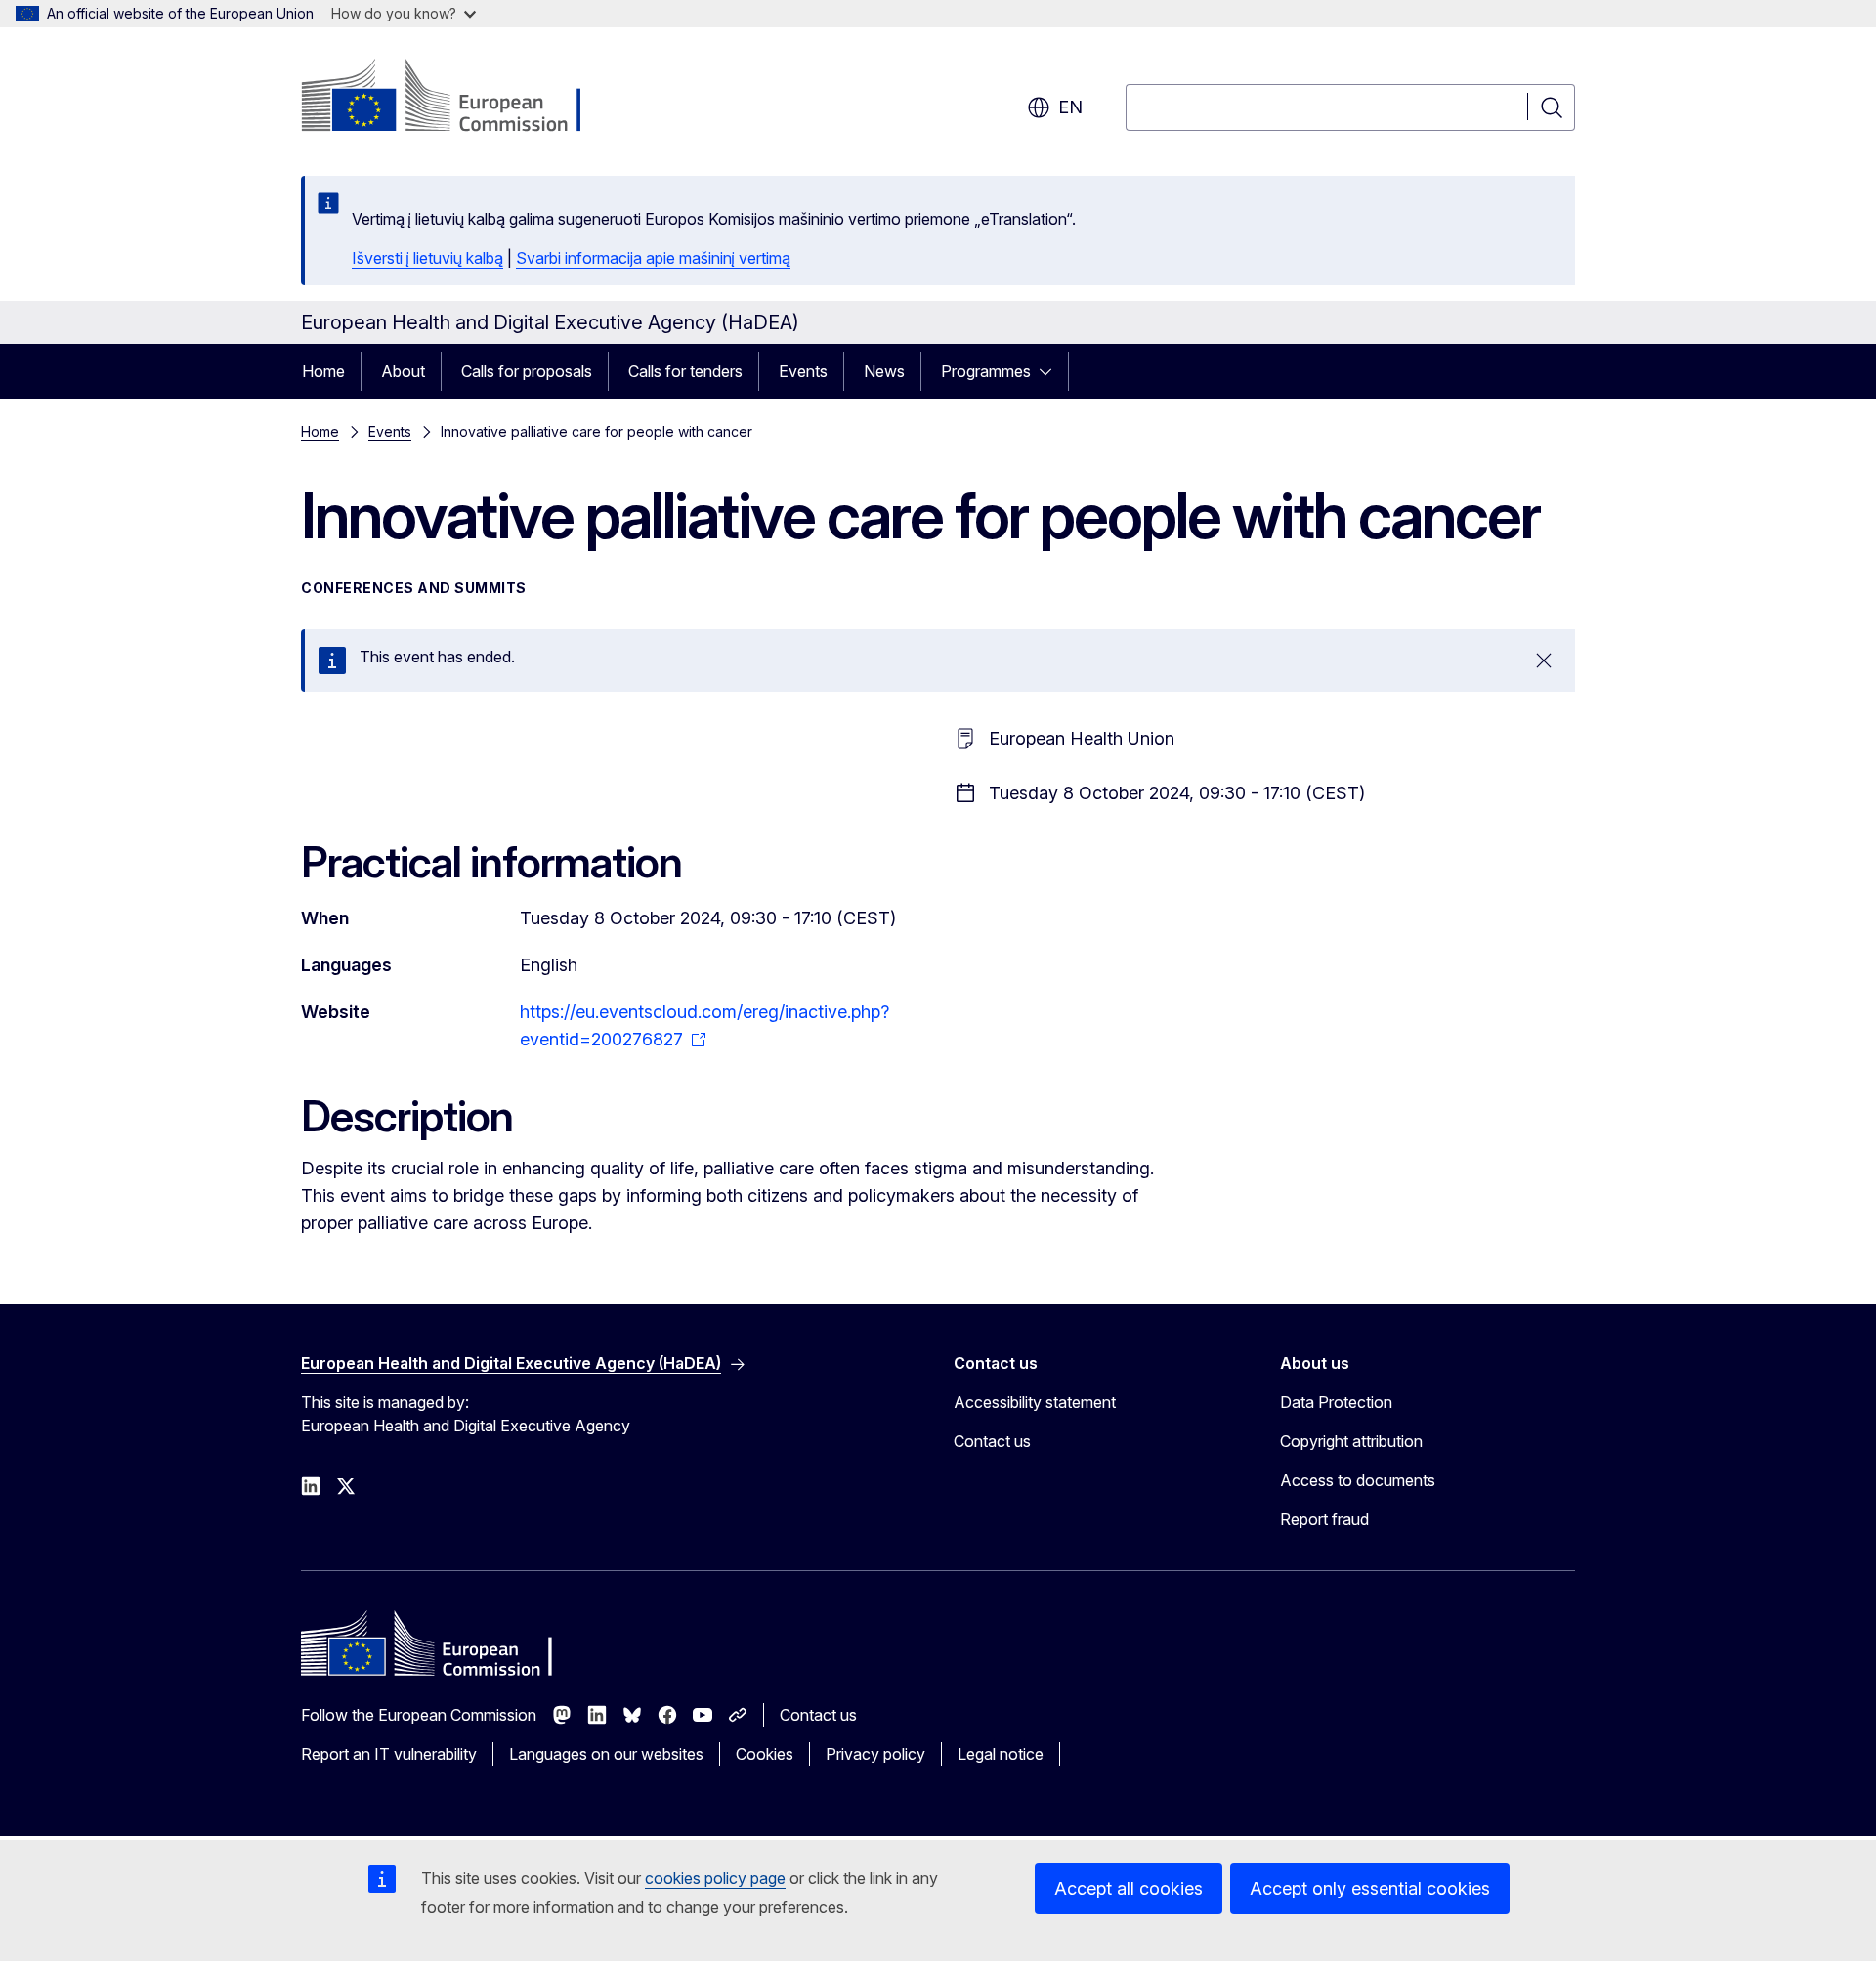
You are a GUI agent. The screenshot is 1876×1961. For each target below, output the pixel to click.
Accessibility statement (1035, 1402)
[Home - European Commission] (459, 98)
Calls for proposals (527, 371)
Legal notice (1001, 1754)
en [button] (1070, 107)
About (403, 371)
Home (323, 371)
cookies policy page (715, 1878)
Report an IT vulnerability (389, 1754)
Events (803, 371)
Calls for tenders (685, 371)
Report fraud (1324, 1519)
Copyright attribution (1351, 1441)
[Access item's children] (1051, 371)
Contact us (992, 1441)
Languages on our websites (606, 1754)
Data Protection (1336, 1402)
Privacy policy (875, 1754)
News (884, 371)
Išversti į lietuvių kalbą (427, 258)
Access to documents (1358, 1480)
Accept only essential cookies (1370, 1888)
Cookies (765, 1754)
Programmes (986, 371)
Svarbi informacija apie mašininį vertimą (653, 258)
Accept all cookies (1129, 1888)
